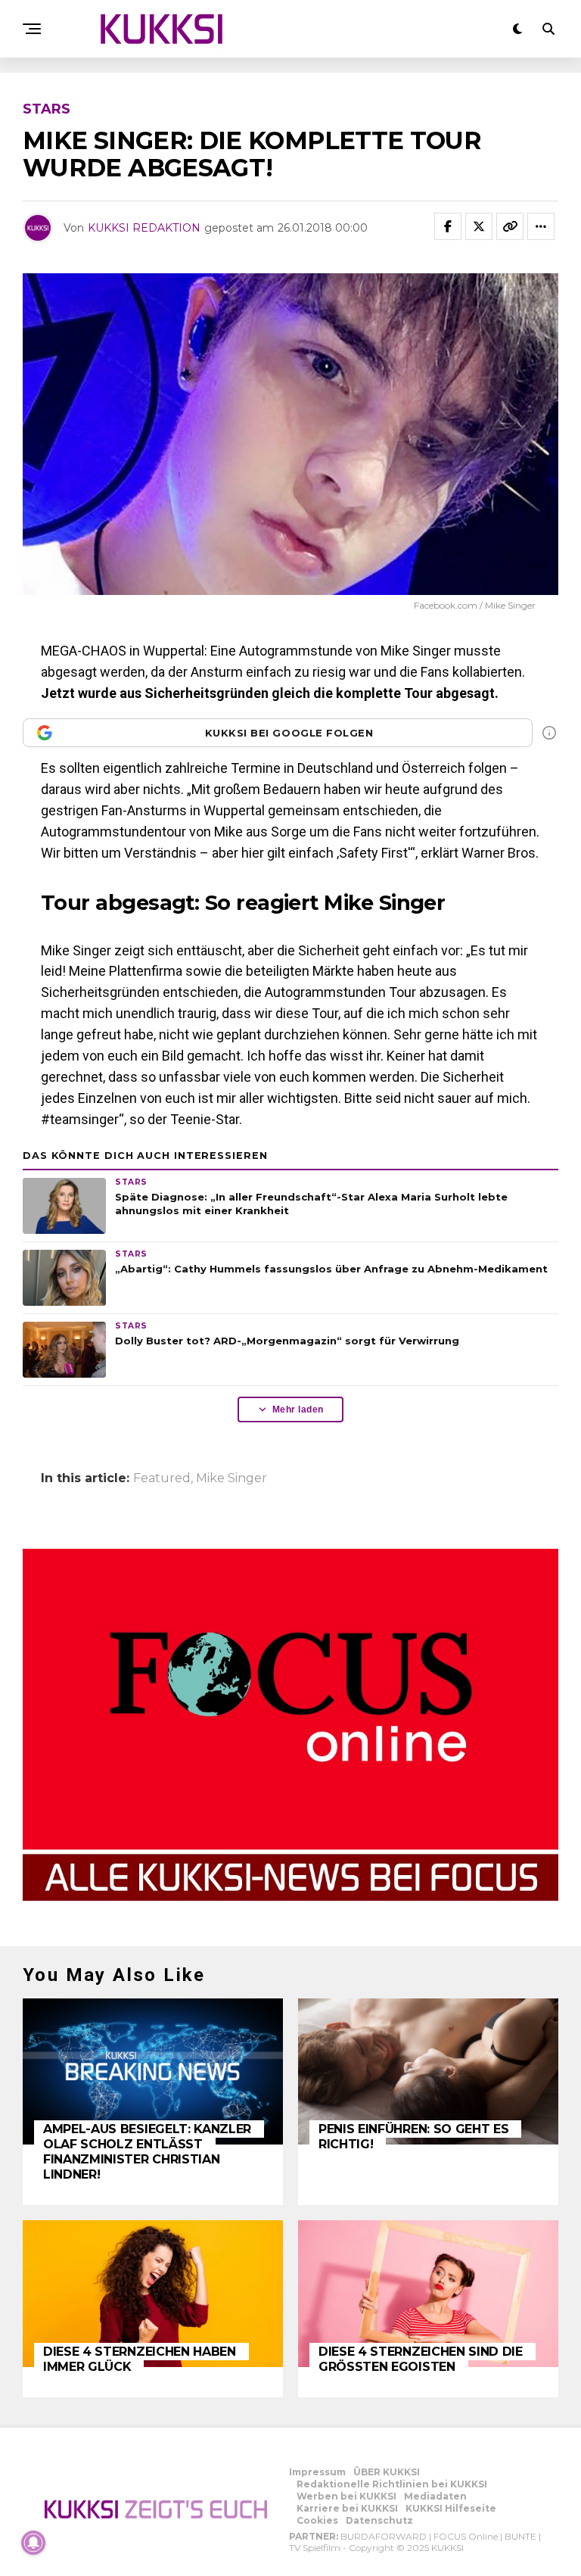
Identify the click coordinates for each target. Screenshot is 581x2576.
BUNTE (520, 2536)
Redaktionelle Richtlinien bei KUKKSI (392, 2484)
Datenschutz (379, 2520)
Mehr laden (298, 1409)
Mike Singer (231, 1478)
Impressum (317, 2472)
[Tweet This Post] (479, 226)
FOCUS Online (466, 2536)
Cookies (317, 2520)
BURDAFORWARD (384, 2536)
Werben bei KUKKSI (346, 2496)
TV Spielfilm (315, 2548)
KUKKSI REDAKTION (144, 228)
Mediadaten (435, 2496)
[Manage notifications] (33, 2543)
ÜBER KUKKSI (387, 2472)
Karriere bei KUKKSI (347, 2508)
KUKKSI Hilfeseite (451, 2508)
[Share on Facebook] (448, 226)
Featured (162, 1478)
